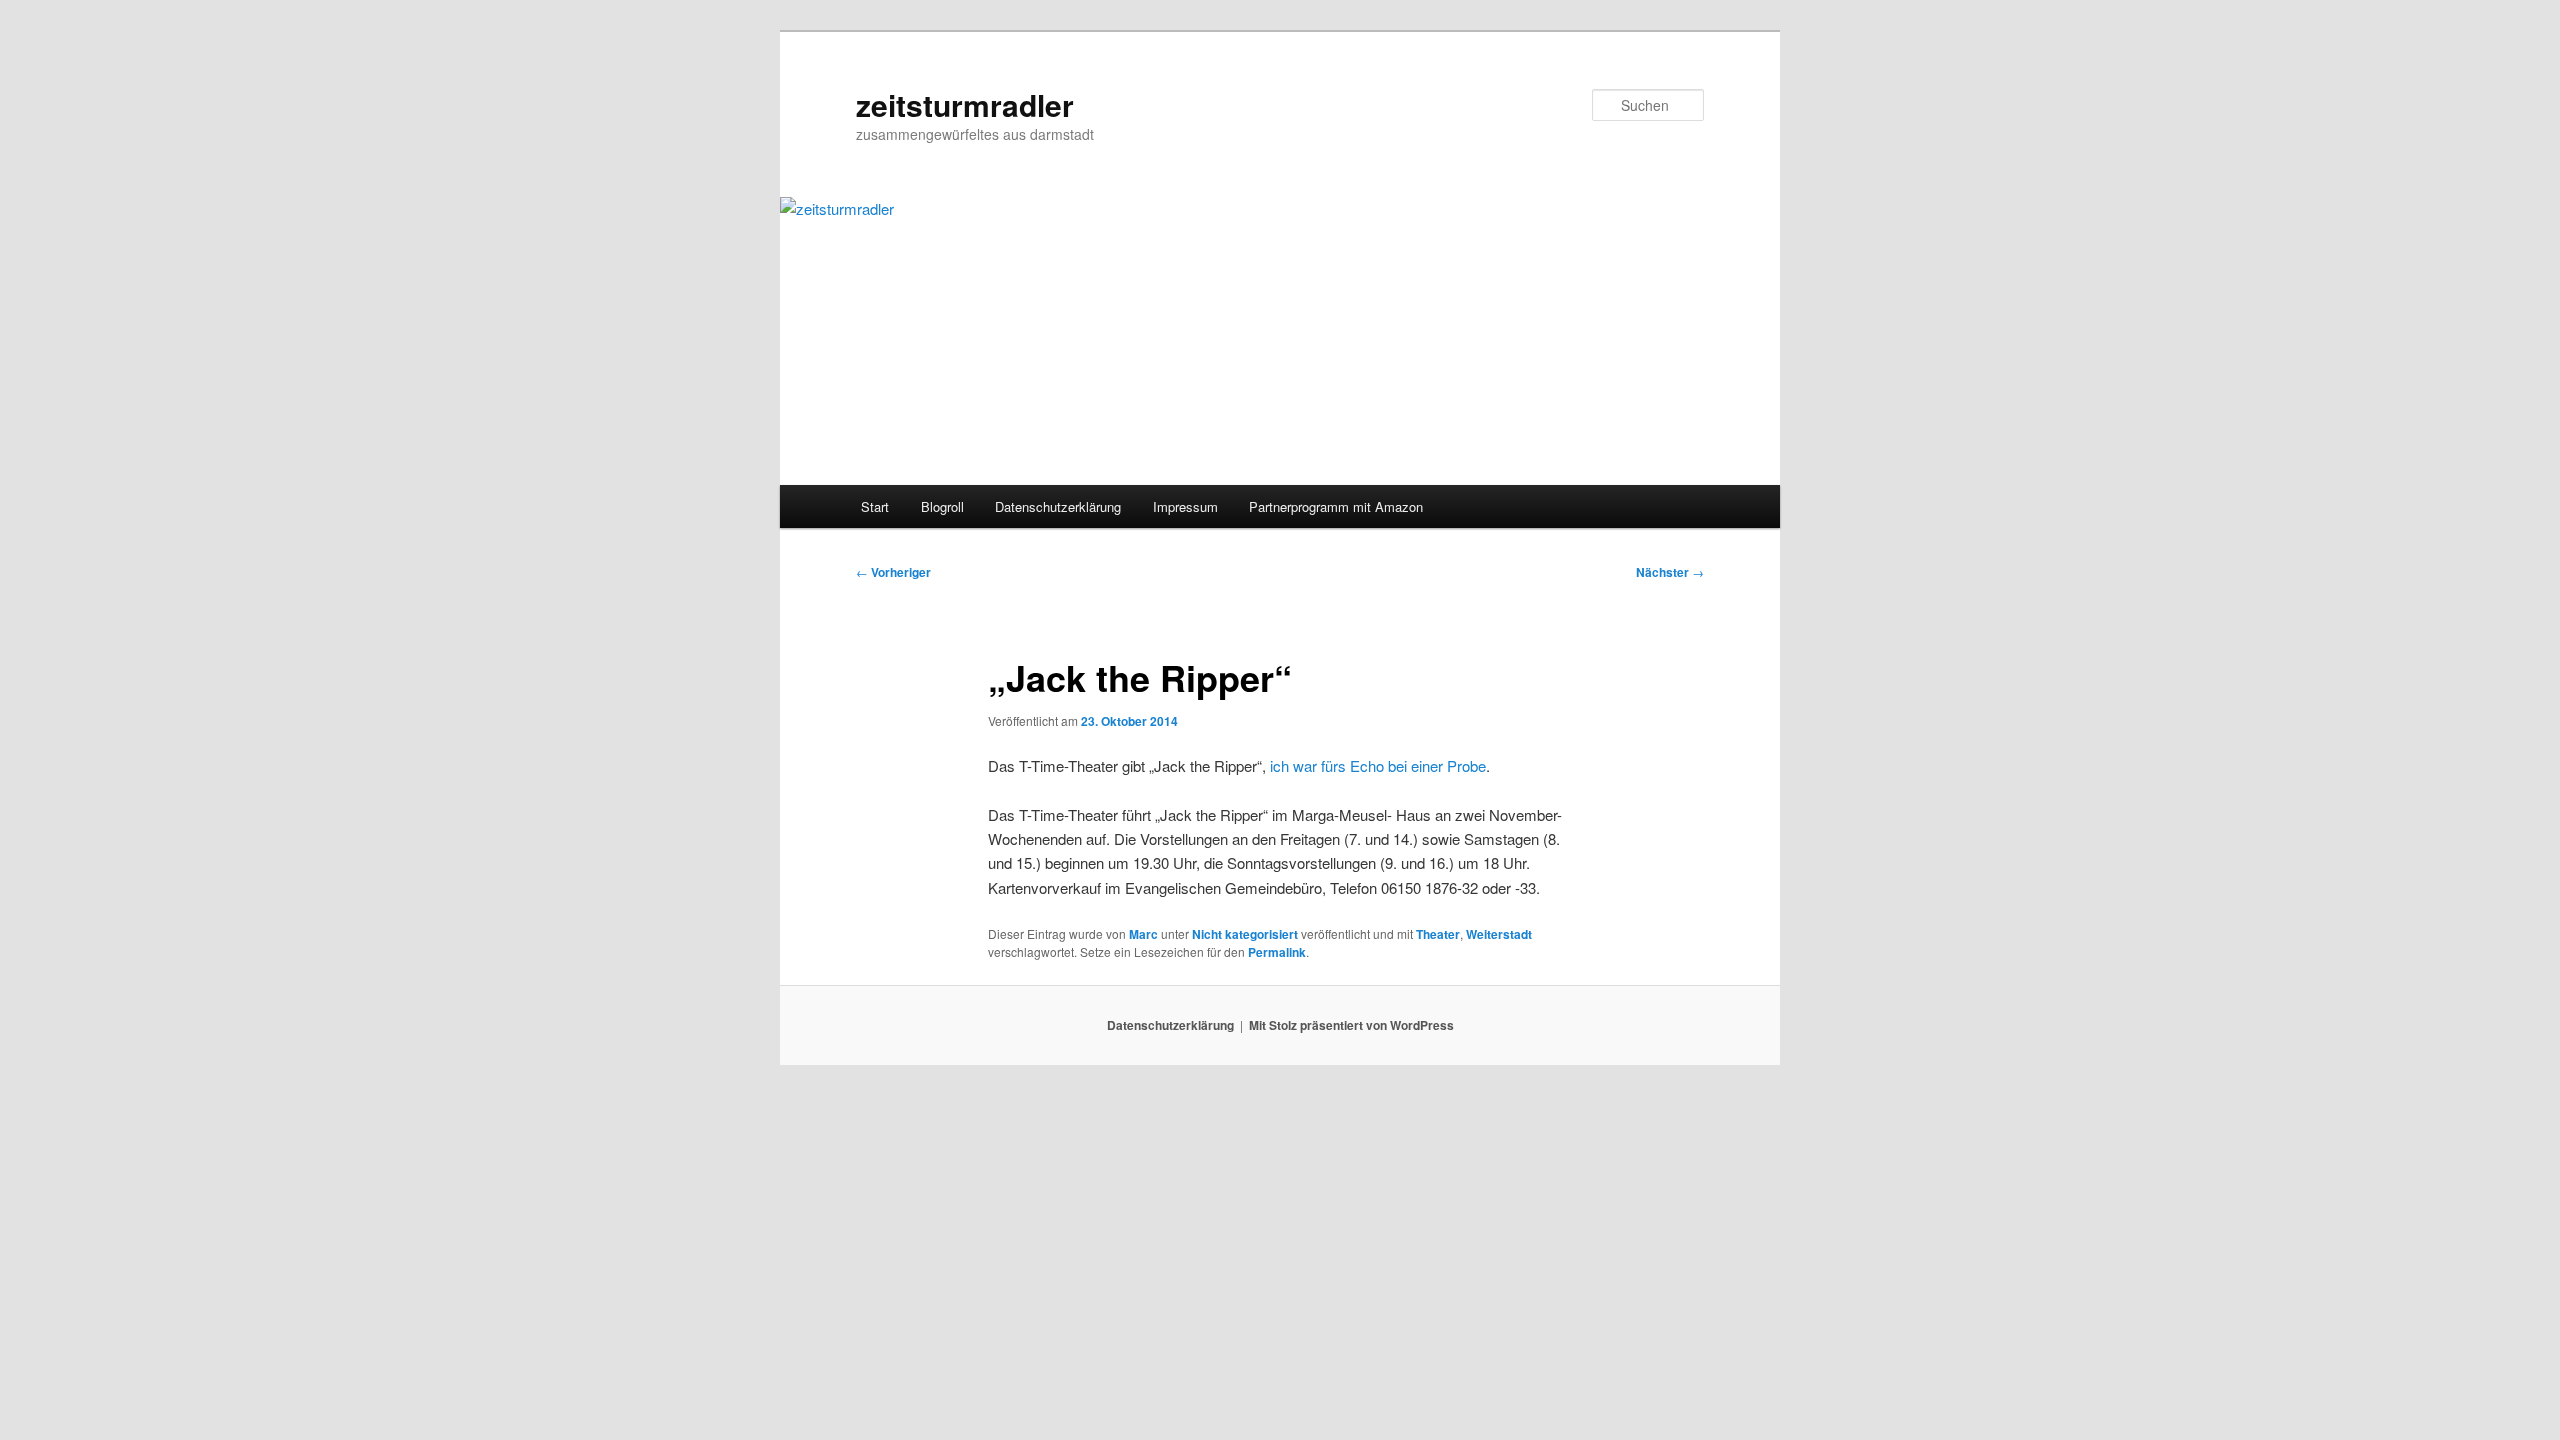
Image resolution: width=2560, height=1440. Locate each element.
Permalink (1277, 952)
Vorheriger (893, 572)
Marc (1143, 934)
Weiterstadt (1499, 934)
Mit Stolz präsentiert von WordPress (1351, 1025)
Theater (1438, 934)
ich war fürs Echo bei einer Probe (1378, 765)
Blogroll (942, 506)
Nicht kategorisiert (1245, 934)
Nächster (1670, 572)
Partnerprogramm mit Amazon (1336, 506)
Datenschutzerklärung (1058, 506)
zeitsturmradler (965, 104)
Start (875, 506)
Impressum (1185, 506)
